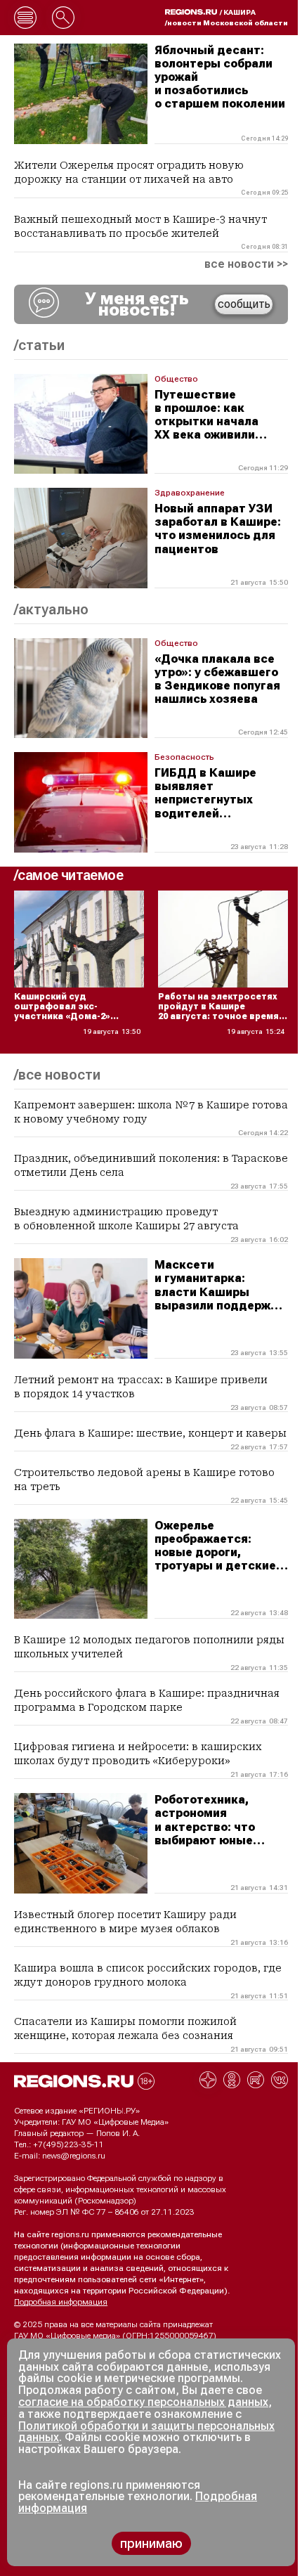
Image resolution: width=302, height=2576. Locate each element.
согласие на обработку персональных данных (143, 2402)
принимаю (151, 2543)
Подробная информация (61, 2302)
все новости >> (246, 264)
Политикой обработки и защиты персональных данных (146, 2432)
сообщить (244, 304)
